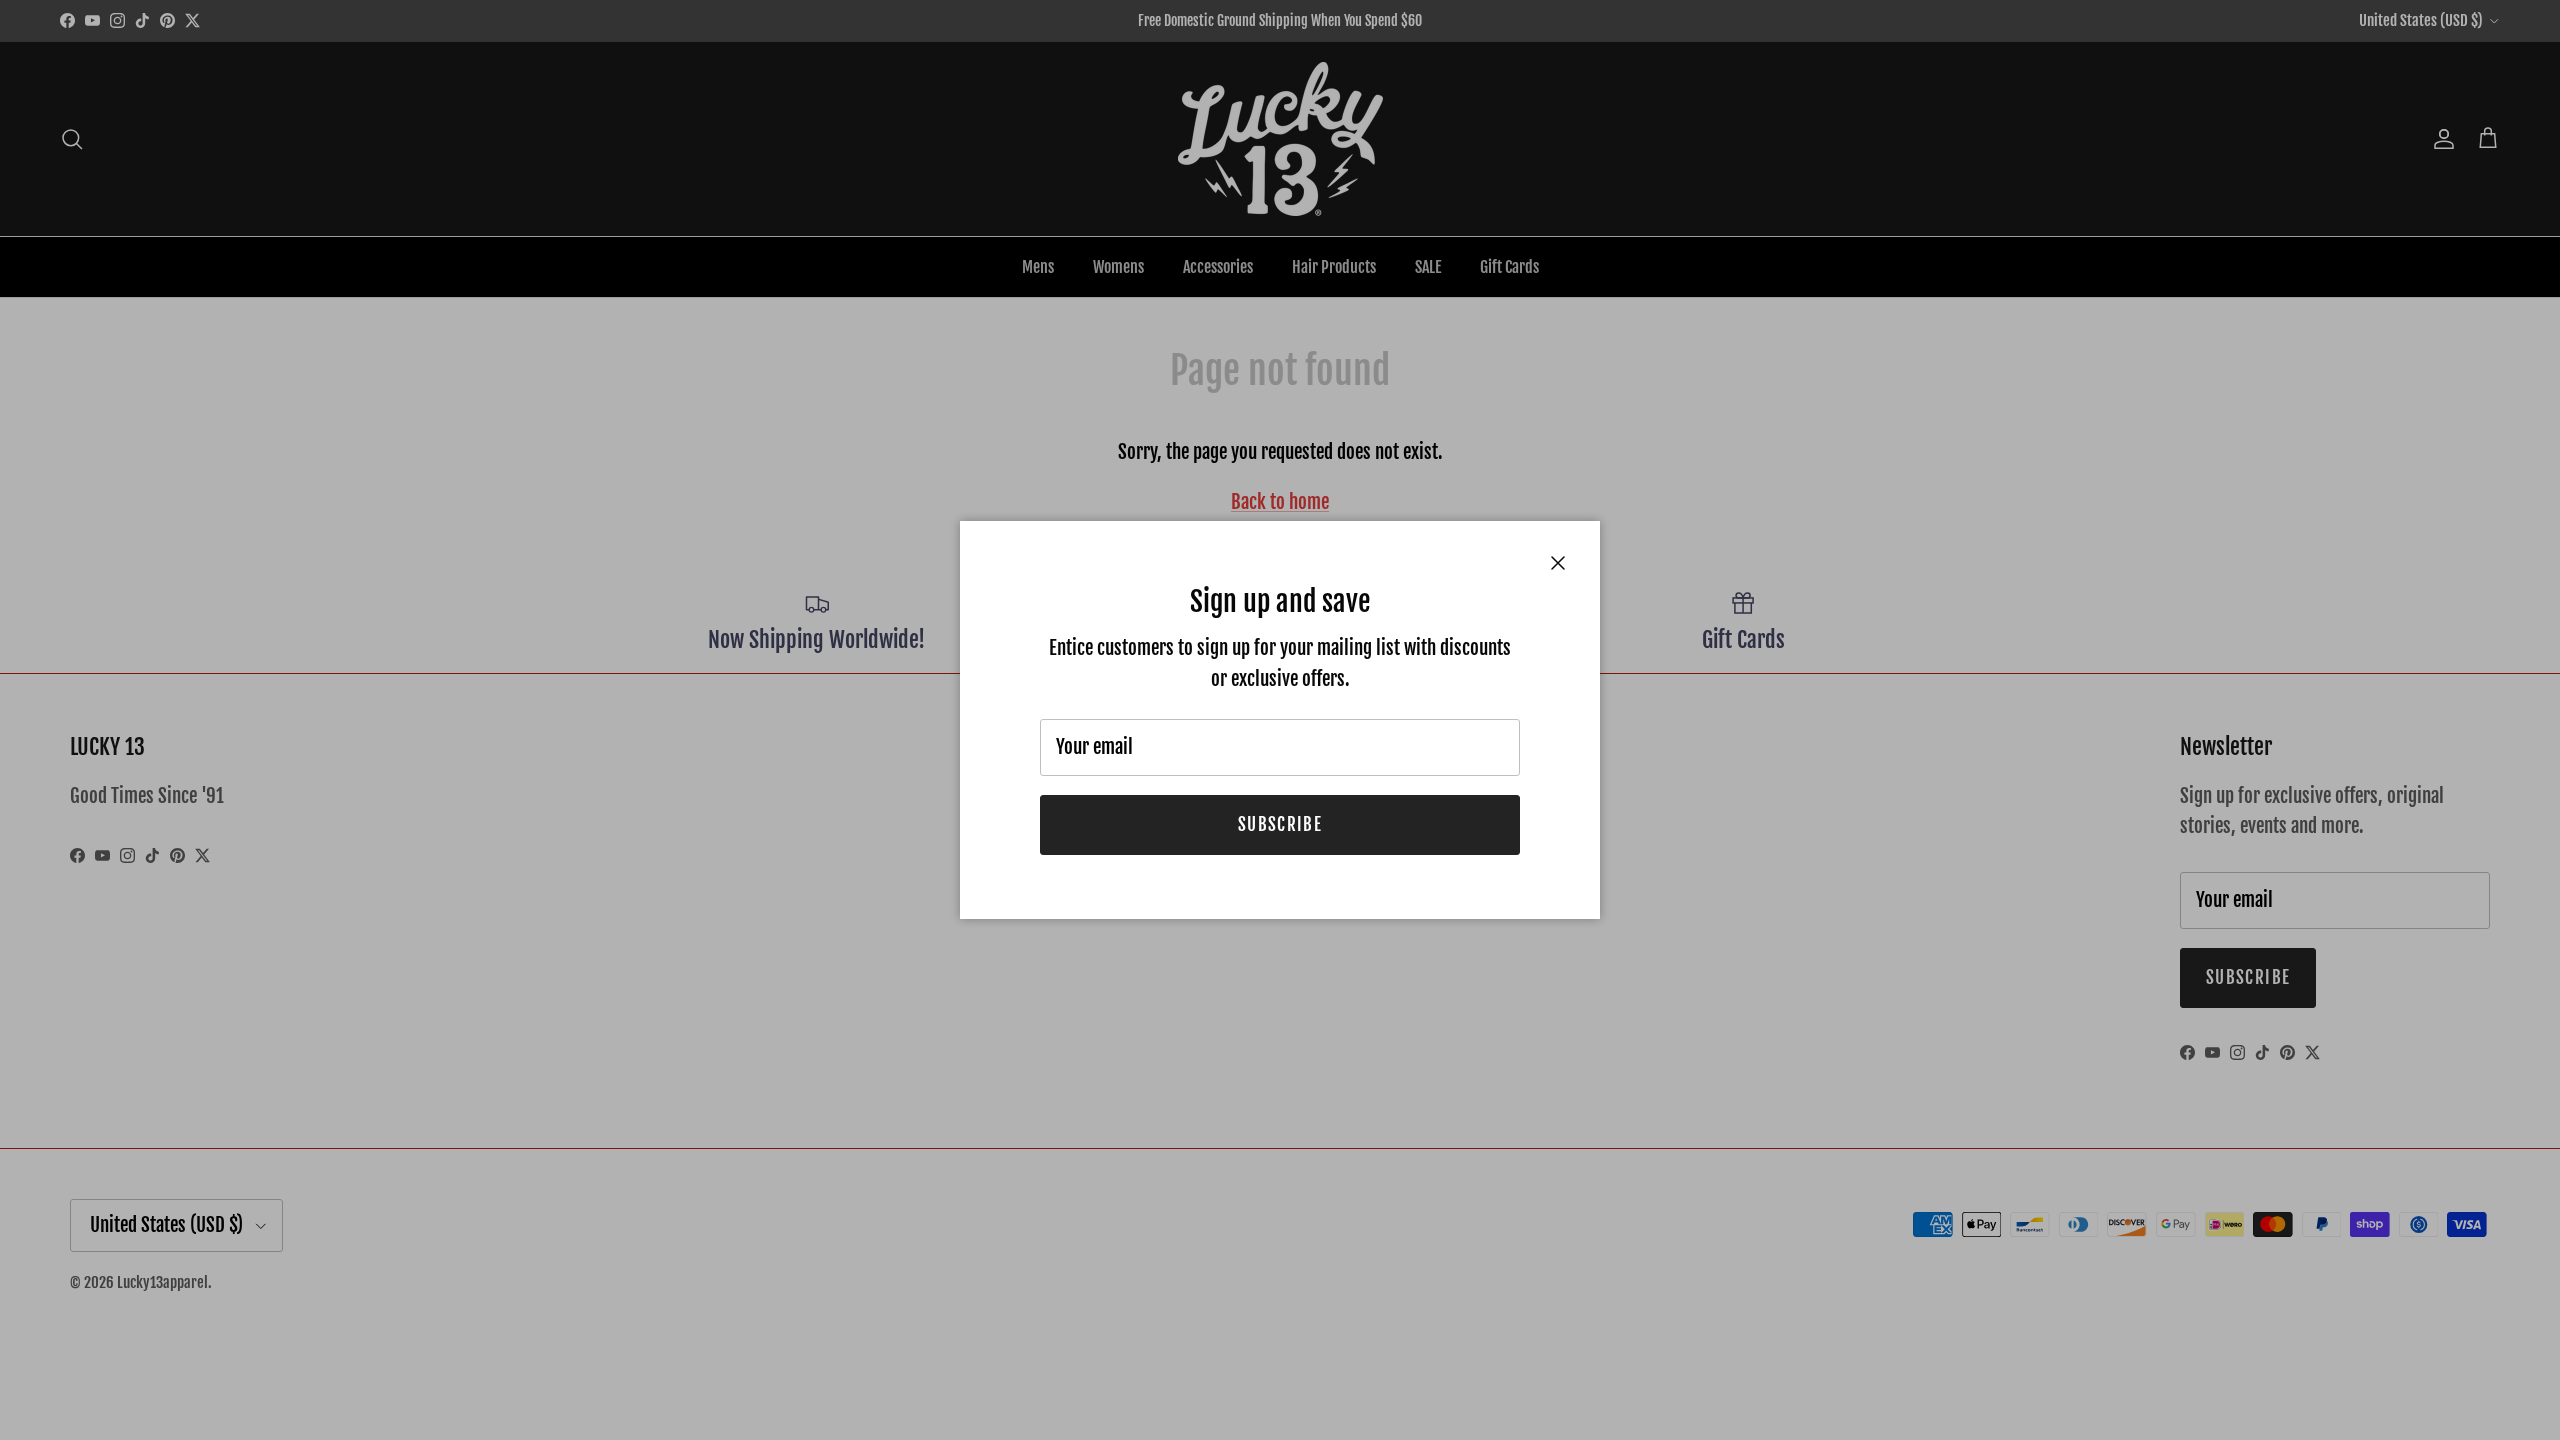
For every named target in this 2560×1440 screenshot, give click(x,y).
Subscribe (1280, 824)
